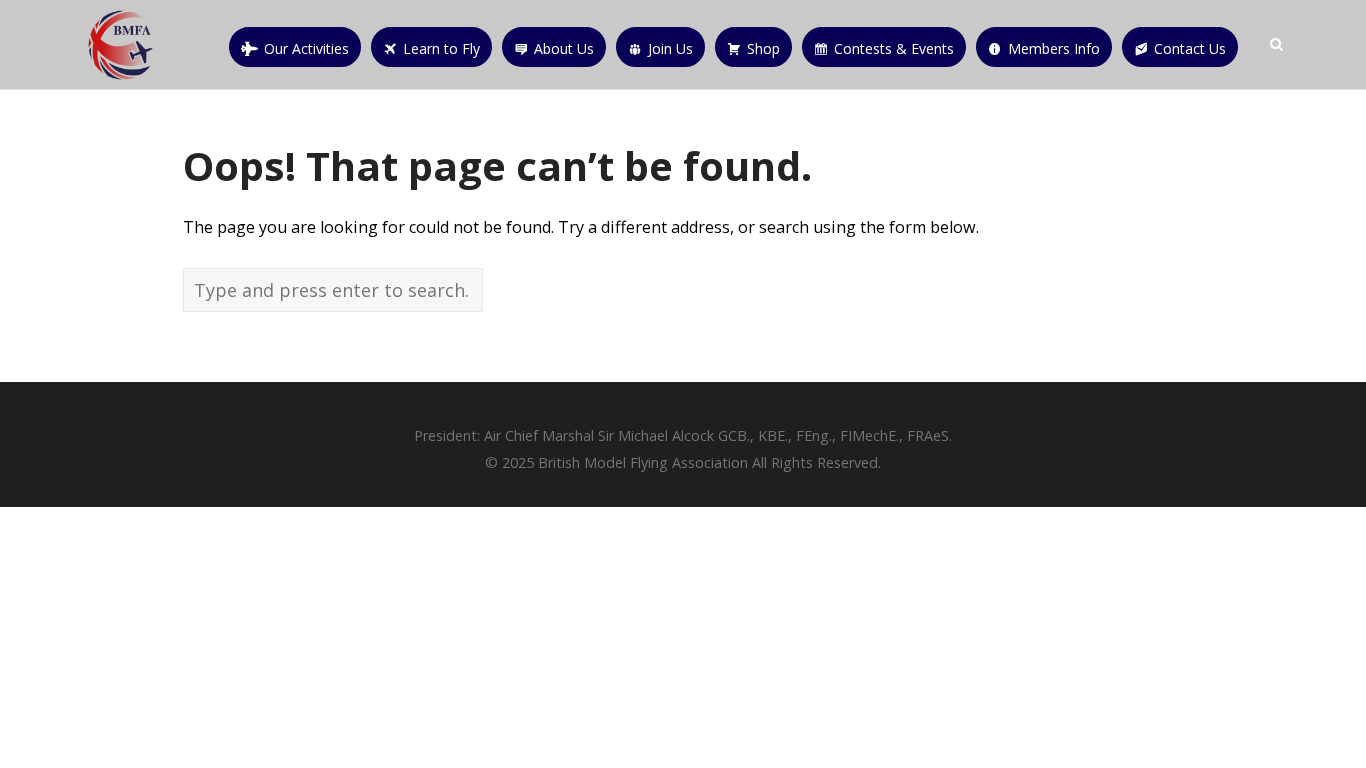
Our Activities (306, 48)
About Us (564, 48)
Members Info (1054, 48)
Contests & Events (894, 48)
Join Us (670, 48)
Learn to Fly (441, 48)
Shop (763, 48)
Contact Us (1190, 48)
